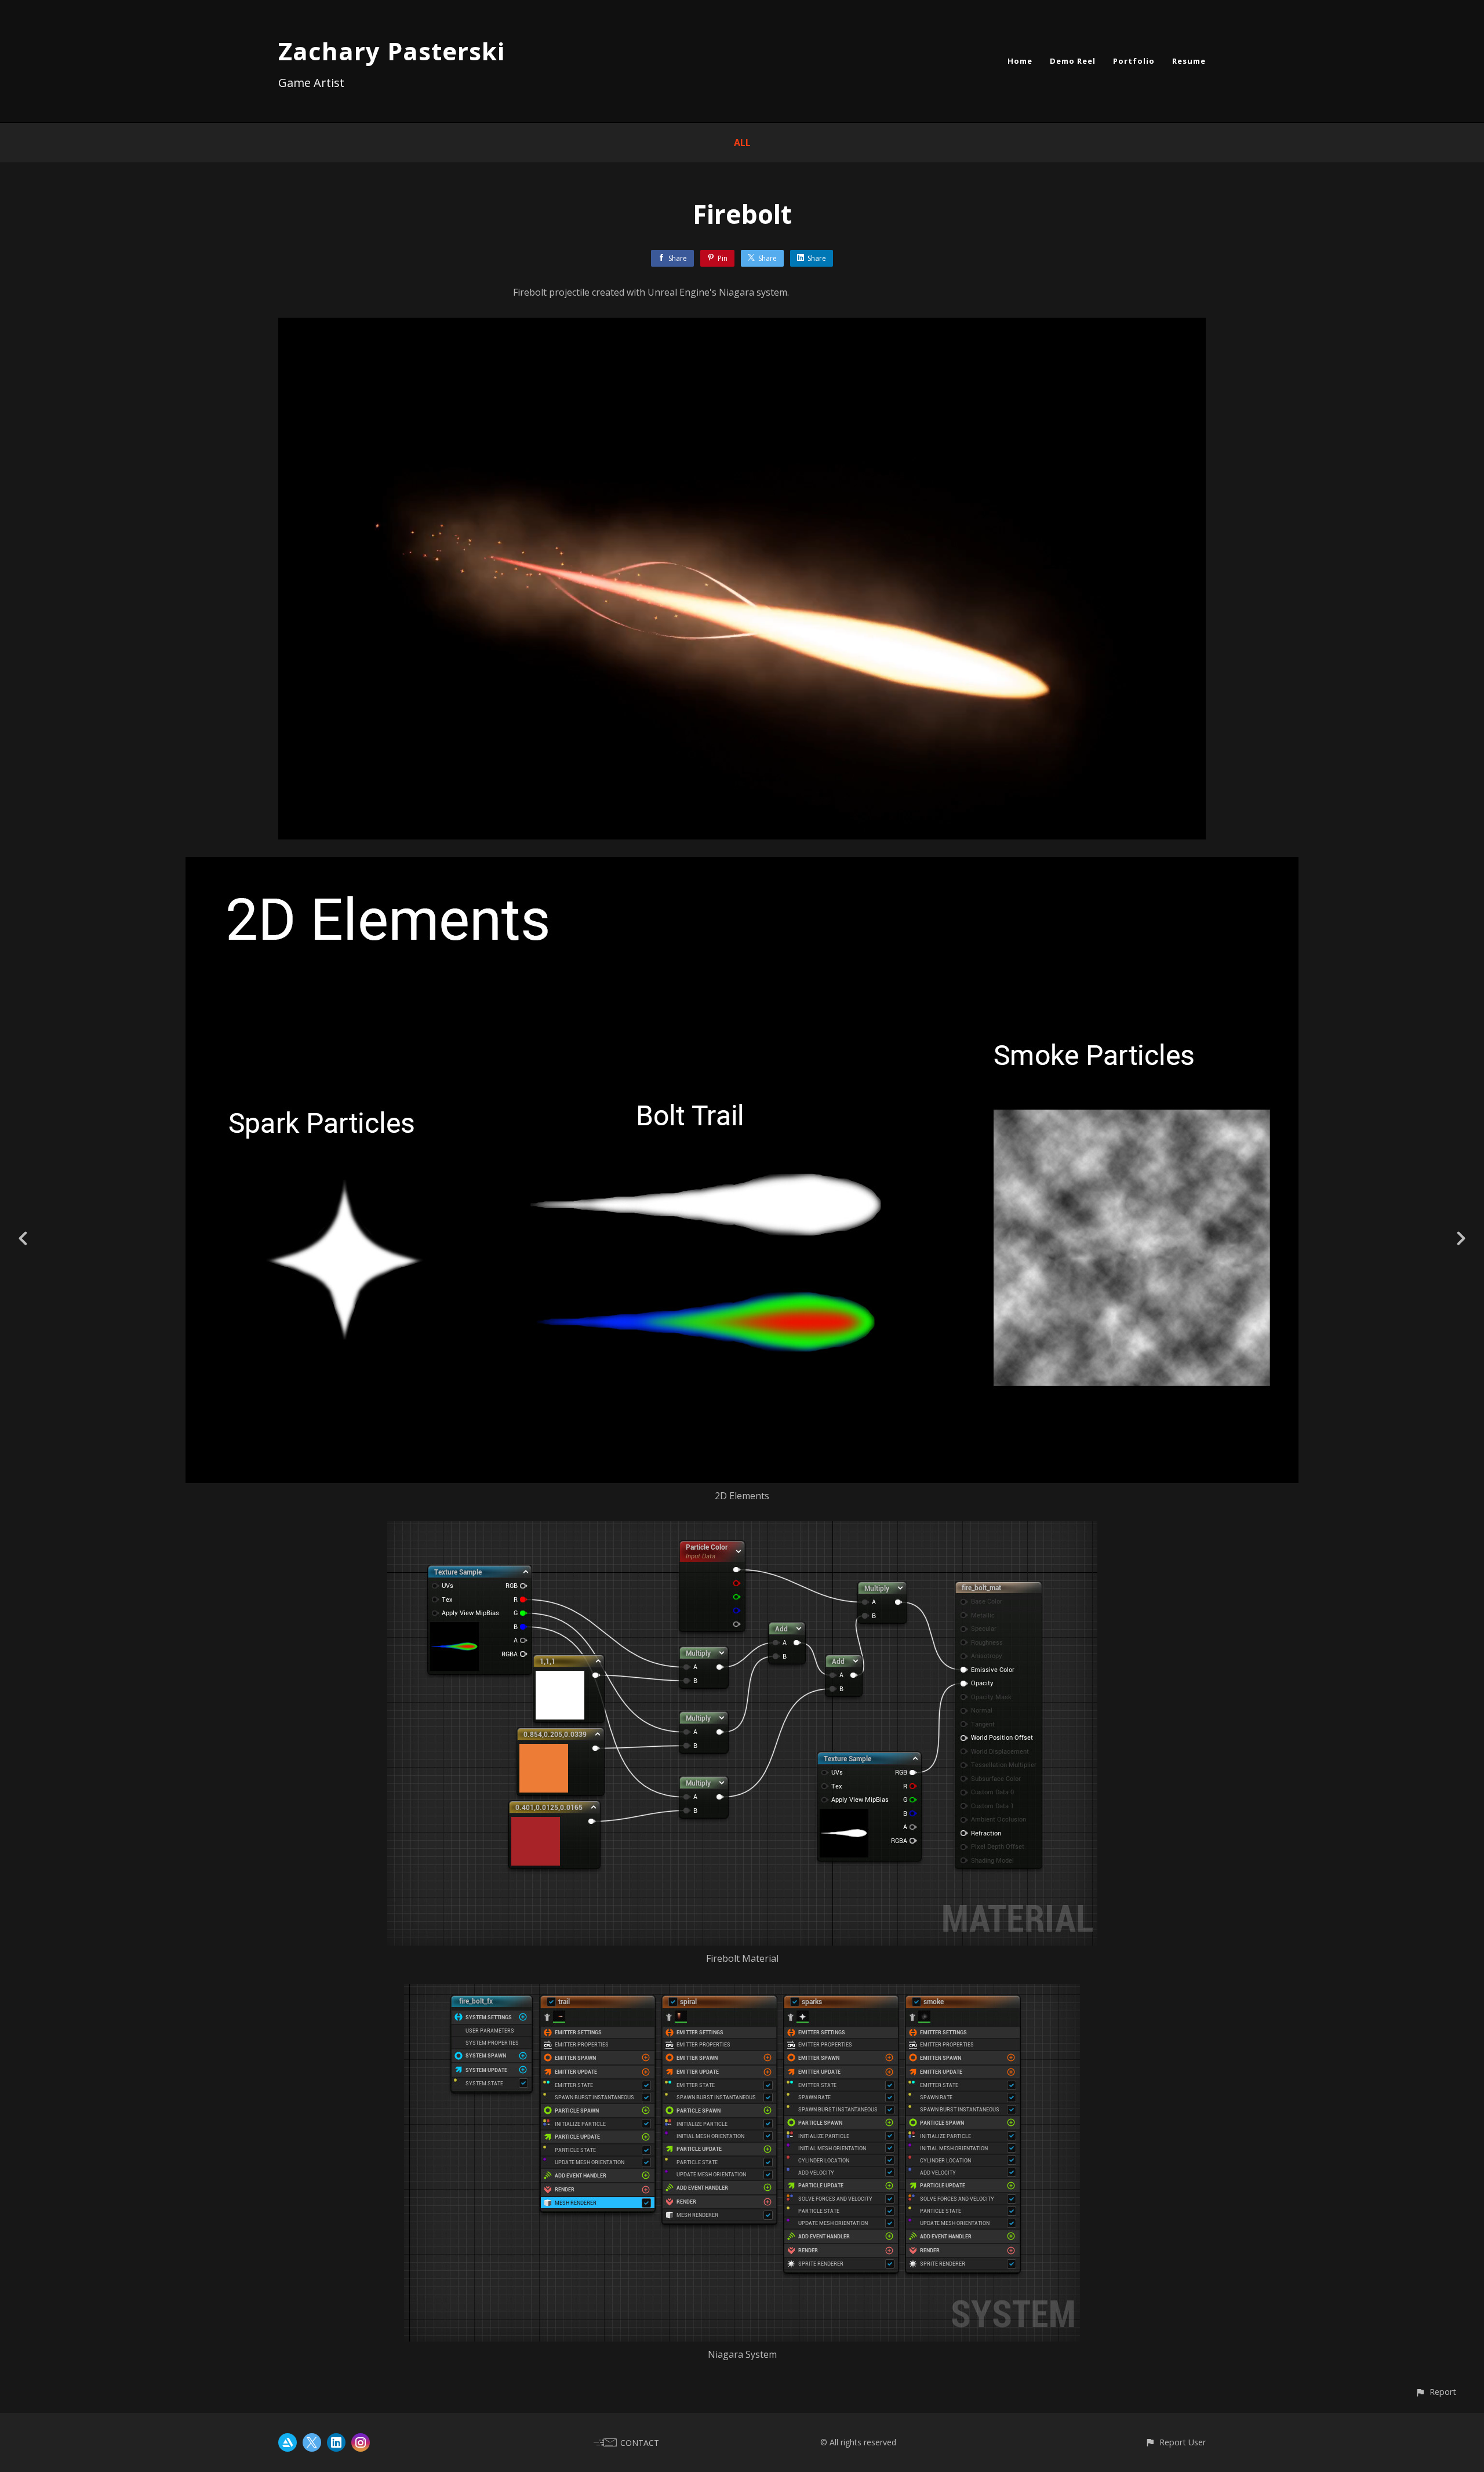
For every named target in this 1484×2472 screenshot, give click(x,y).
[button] (1436, 2392)
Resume (1189, 61)
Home (1020, 61)
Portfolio (1134, 61)
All (742, 143)
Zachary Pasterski (392, 51)
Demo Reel (1073, 61)
